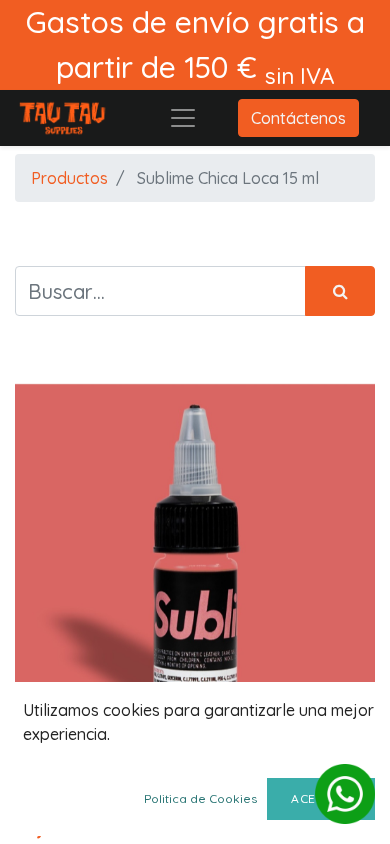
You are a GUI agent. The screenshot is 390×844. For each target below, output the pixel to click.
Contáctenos (298, 118)
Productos (69, 178)
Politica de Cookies (200, 798)
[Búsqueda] (340, 291)
